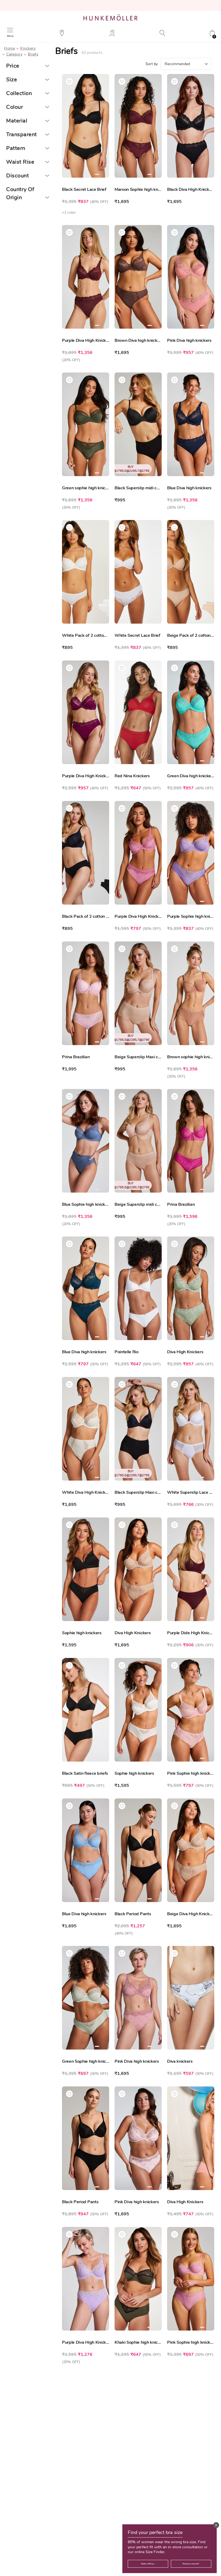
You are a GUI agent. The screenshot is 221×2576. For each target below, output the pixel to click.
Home (9, 48)
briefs (33, 54)
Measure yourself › (191, 2564)
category (14, 54)
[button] (216, 2525)
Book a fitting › (148, 2564)
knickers (28, 48)
